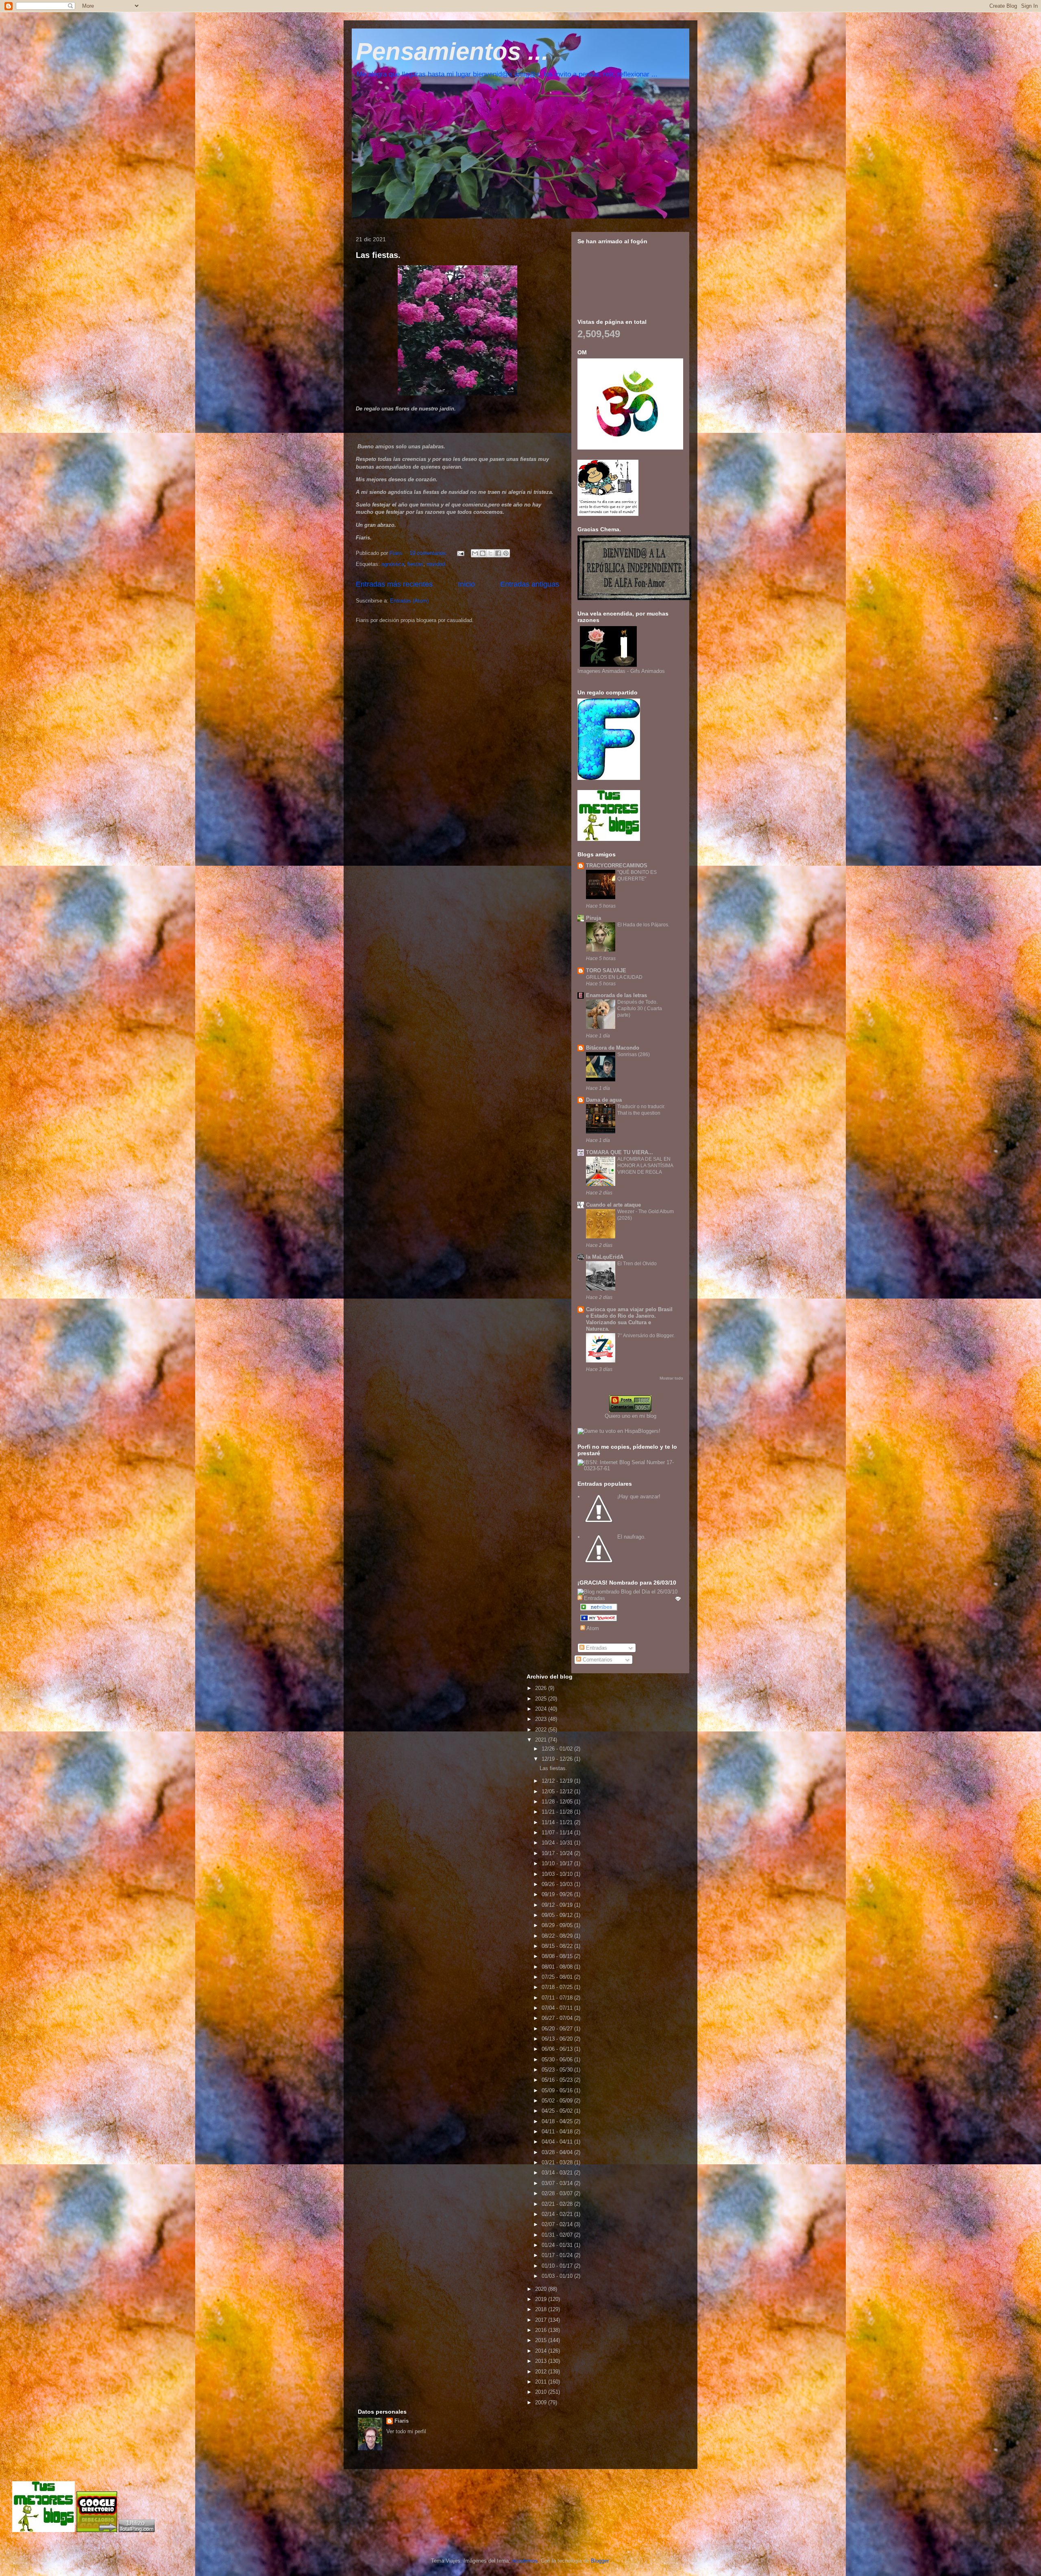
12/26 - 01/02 (558, 1749)
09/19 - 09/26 (558, 1894)
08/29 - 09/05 (558, 1925)
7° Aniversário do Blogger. (646, 1336)
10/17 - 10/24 (558, 1853)
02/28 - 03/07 (558, 2193)
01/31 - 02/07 (558, 2235)
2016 (542, 2330)
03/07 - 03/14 (558, 2183)
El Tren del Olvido (637, 1264)
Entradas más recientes (394, 584)
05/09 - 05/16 (558, 2090)
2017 (542, 2320)
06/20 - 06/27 (558, 2029)
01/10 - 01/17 (558, 2266)
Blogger (600, 2561)
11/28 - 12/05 (558, 1802)
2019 (542, 2299)
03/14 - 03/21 (558, 2173)
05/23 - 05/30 (558, 2070)
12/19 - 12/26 (558, 1759)
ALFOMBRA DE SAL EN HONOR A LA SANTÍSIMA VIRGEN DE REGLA (645, 1166)
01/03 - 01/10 (558, 2276)
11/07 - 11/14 (558, 1833)
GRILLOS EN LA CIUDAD (614, 977)
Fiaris (402, 2421)
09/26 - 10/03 (558, 1884)
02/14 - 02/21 (558, 2214)
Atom (592, 1628)
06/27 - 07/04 (558, 2018)
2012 (542, 2372)
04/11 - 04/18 (558, 2132)
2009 (542, 2402)
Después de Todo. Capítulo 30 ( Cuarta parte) (640, 1009)
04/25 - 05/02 (558, 2111)
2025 (542, 1699)
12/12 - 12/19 (558, 1781)
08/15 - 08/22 (558, 1946)
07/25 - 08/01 (558, 1977)
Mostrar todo (671, 1378)
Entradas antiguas (530, 584)
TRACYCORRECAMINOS (617, 866)
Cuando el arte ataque (613, 1205)
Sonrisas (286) (634, 1054)
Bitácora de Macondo (613, 1048)
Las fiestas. (378, 255)
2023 (542, 1719)
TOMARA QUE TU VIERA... (620, 1152)
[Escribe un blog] (483, 553)
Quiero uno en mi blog (630, 1416)
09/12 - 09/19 (558, 1905)
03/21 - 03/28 (558, 2162)
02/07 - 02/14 (558, 2224)
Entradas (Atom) (409, 601)
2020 (542, 2289)
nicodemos (525, 2561)
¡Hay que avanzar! (639, 1496)
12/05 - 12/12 (558, 1791)
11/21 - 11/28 (558, 1812)
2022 (542, 1730)
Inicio (466, 584)
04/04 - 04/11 (558, 2142)
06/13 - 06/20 (558, 2039)
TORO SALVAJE (606, 970)
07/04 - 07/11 (558, 2008)
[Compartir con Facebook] (498, 553)
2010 (542, 2392)
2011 (542, 2382)
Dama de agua (604, 1100)
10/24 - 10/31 (558, 1843)
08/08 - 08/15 (558, 1956)
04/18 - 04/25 (558, 2121)
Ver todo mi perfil (406, 2431)
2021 (542, 1740)
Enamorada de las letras (616, 995)
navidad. (437, 564)
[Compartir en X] (490, 553)
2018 (542, 2309)
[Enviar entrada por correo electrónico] (460, 553)
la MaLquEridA (605, 1257)
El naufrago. (632, 1537)
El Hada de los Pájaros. (643, 925)
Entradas (596, 1648)
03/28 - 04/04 (558, 2152)
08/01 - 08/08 (558, 1967)
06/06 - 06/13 (558, 2049)
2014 (542, 2351)
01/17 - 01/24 (558, 2255)
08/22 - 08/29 (558, 1936)
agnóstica (393, 564)
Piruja (593, 918)
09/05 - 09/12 (558, 1915)
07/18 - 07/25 (558, 1987)
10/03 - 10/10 (558, 1874)
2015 (542, 2340)
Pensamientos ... (452, 51)
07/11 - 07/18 (558, 1998)
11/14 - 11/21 (558, 1822)
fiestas (415, 564)
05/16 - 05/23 (558, 2080)
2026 (542, 1688)
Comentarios (597, 1660)
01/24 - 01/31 (558, 2245)
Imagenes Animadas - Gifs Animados (621, 671)
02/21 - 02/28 (558, 2204)
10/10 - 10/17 (558, 1863)
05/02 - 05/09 (558, 2101)
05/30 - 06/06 (558, 2060)
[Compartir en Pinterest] (506, 553)
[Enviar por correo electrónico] (475, 553)
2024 (542, 1709)
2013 (542, 2361)
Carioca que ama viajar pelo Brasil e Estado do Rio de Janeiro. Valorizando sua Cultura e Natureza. (629, 1319)
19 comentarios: (429, 553)
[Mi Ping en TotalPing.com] (137, 2530)
